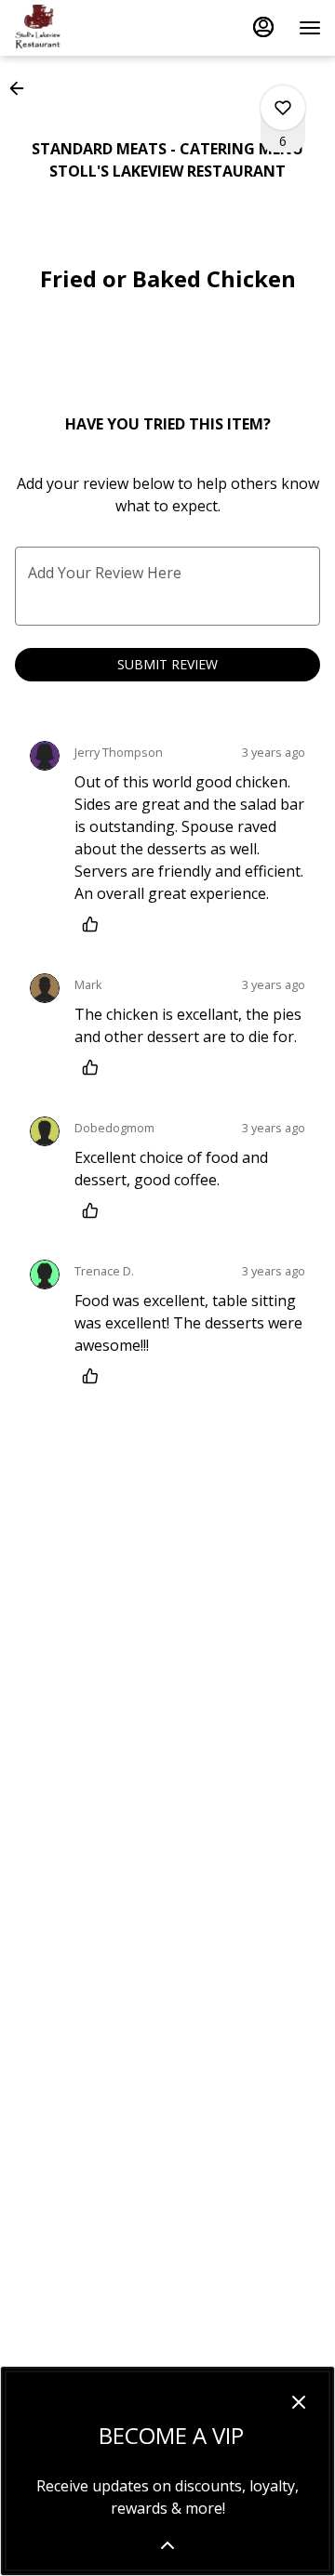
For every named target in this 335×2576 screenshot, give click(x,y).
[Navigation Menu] (310, 28)
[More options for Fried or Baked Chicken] (283, 108)
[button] (22, 88)
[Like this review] (95, 924)
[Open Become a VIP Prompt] (167, 2545)
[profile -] (263, 27)
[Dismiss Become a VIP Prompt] (299, 2402)
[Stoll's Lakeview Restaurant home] (98, 28)
